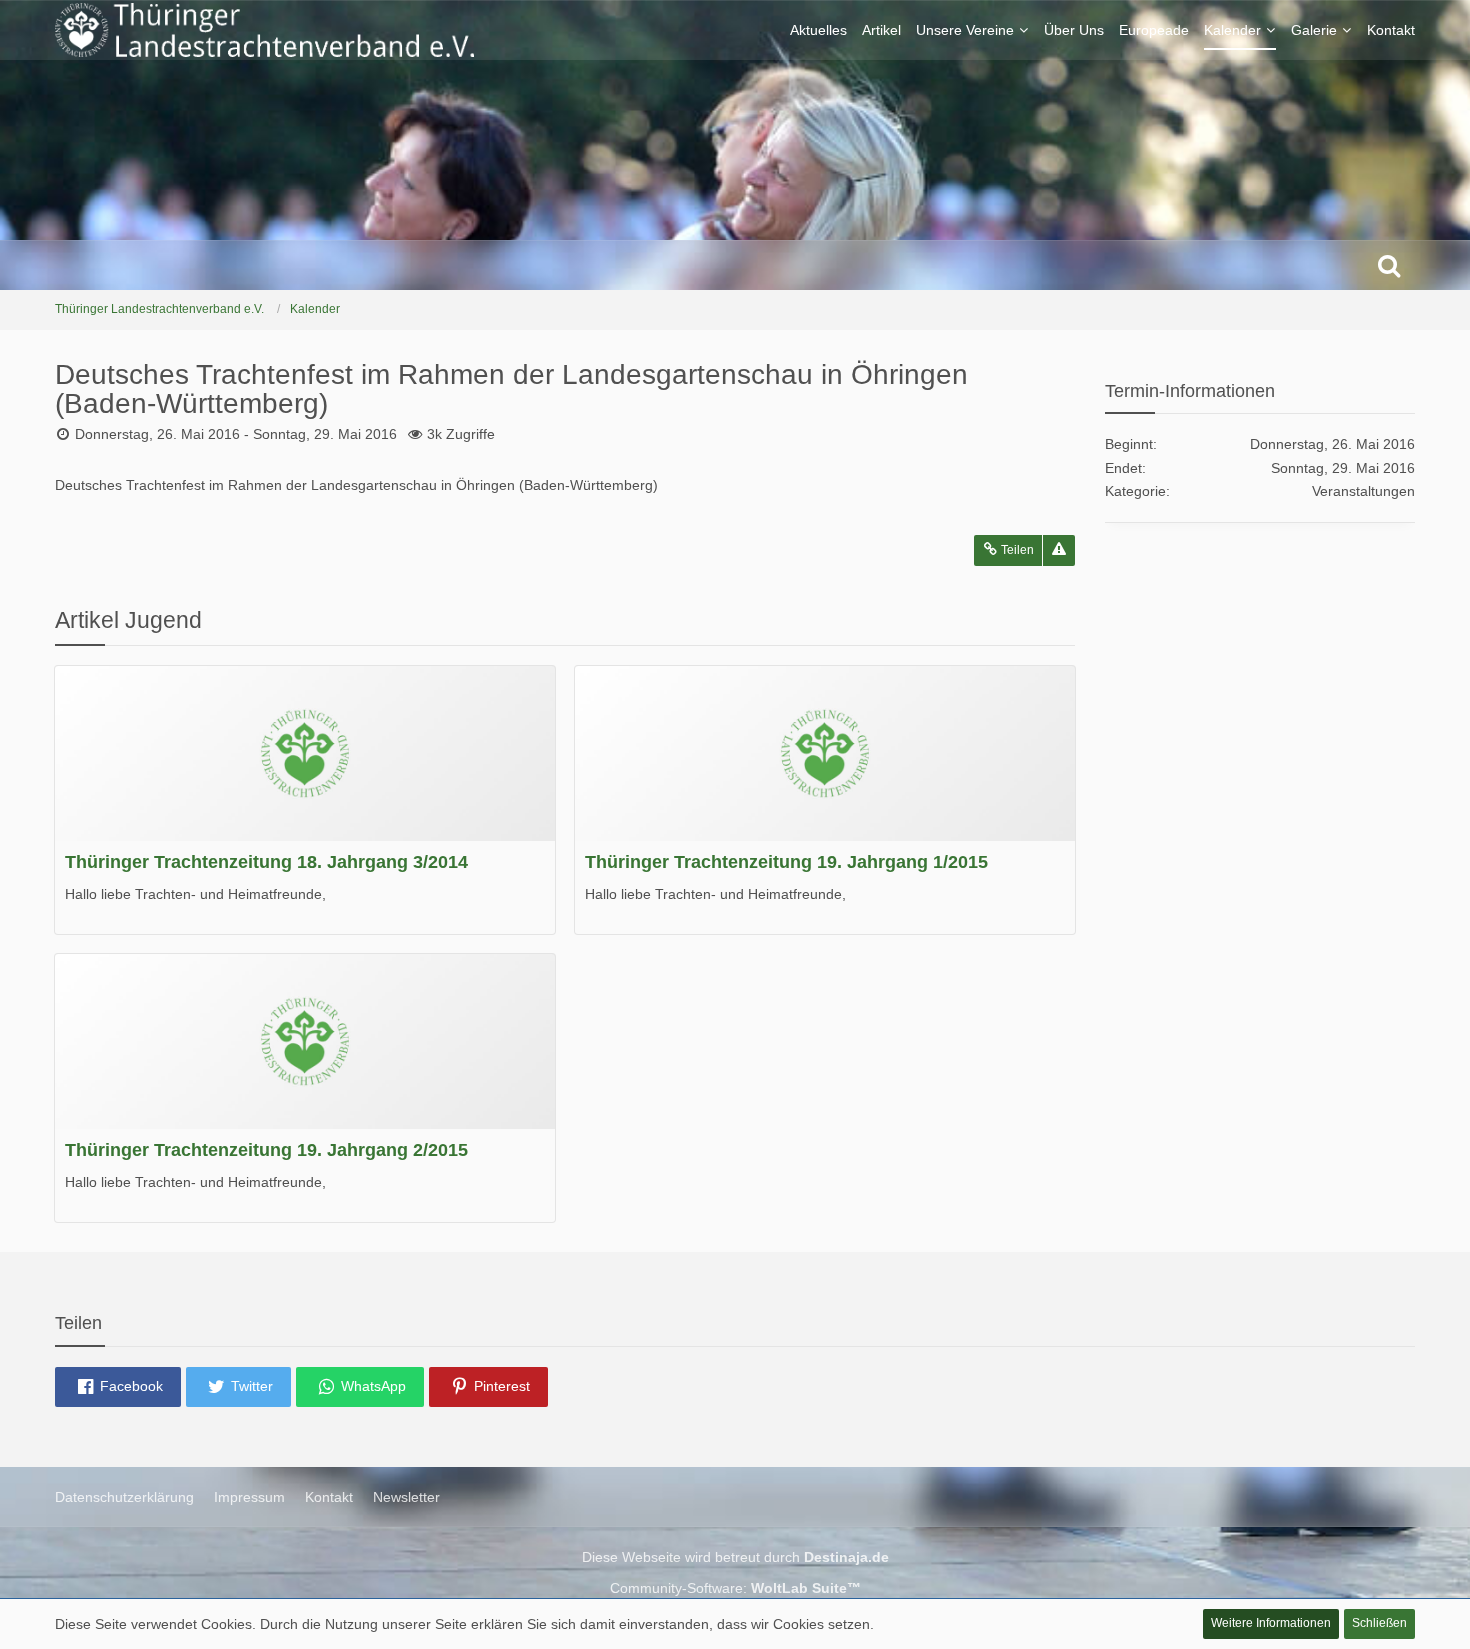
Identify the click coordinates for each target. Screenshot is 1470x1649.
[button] (118, 1387)
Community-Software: (735, 1588)
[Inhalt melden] (1059, 550)
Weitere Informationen (1271, 1623)
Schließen (1379, 1623)
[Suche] (1389, 265)
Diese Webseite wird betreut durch (735, 1557)
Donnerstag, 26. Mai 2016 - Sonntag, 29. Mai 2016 (236, 434)
